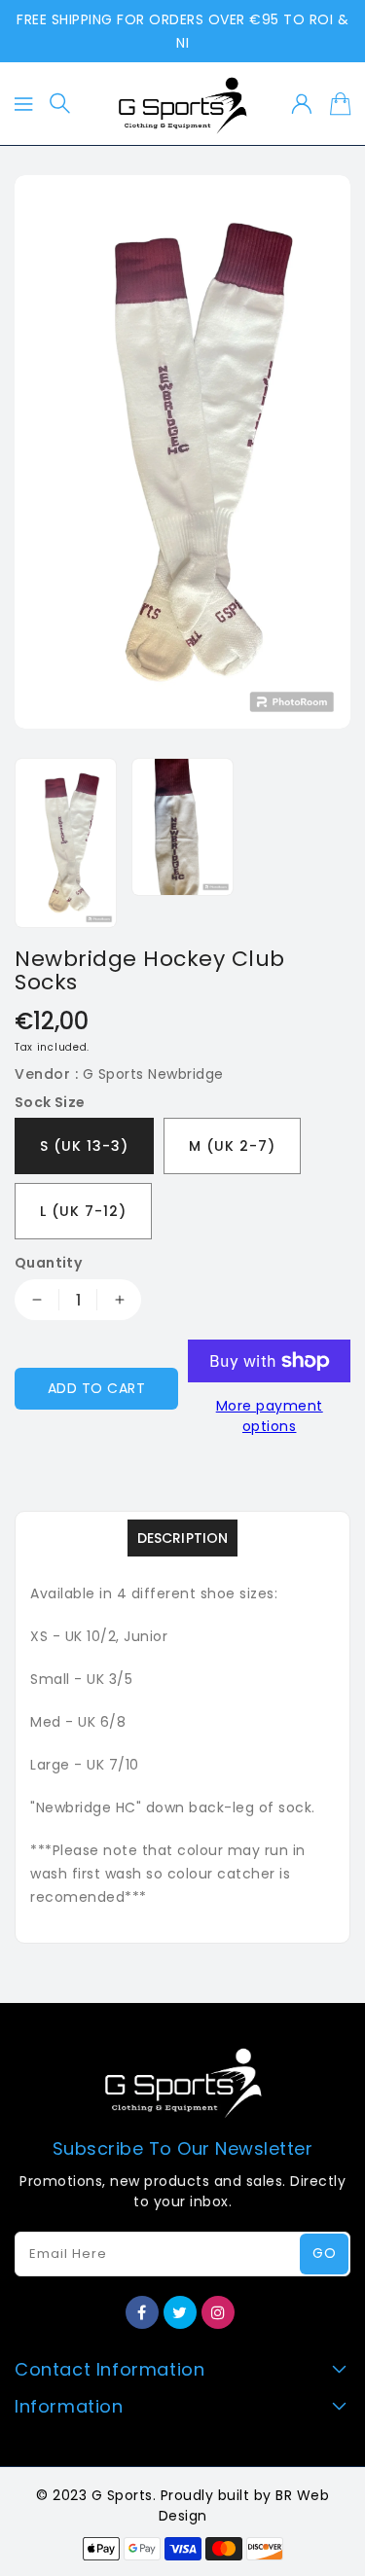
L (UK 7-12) (83, 1211)
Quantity (48, 1263)
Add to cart (97, 1388)
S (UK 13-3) (84, 1146)
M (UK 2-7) (232, 1146)
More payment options (270, 1416)
